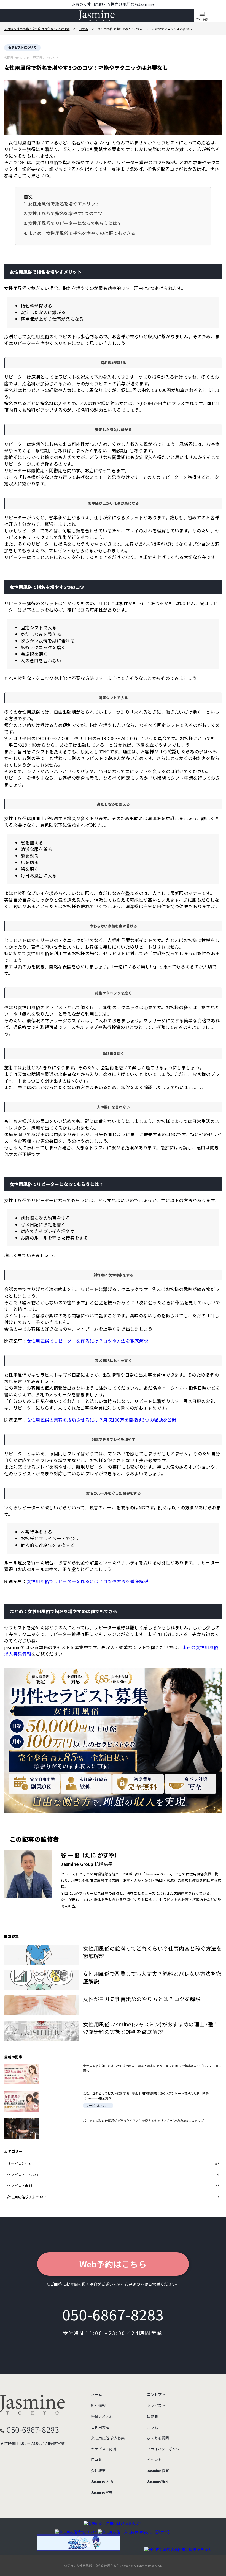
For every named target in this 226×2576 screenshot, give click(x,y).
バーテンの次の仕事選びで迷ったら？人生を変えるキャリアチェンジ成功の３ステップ (144, 2121)
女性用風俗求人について (113, 2197)
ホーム (96, 2394)
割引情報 (98, 2405)
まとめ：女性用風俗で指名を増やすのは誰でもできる (82, 233)
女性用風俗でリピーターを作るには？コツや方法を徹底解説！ (90, 1341)
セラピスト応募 (104, 2449)
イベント (154, 2460)
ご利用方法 (100, 2427)
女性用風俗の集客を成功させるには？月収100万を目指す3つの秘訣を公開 (102, 1420)
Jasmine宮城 (102, 2492)
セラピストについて (22, 47)
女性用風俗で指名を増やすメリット (64, 204)
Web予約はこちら (113, 2264)
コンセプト (156, 2394)
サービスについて (98, 2105)
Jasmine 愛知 (158, 2471)
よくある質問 (158, 2438)
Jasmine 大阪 (102, 2481)
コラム (152, 2427)
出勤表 (152, 2416)
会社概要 (98, 2471)
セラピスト (156, 2405)
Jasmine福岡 (158, 2481)
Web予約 (202, 19)
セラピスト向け (113, 2186)
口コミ (96, 2460)
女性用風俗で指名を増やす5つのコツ (65, 213)
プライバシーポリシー (165, 2449)
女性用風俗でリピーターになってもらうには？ (75, 223)
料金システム (102, 2416)
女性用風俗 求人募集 (108, 2438)
